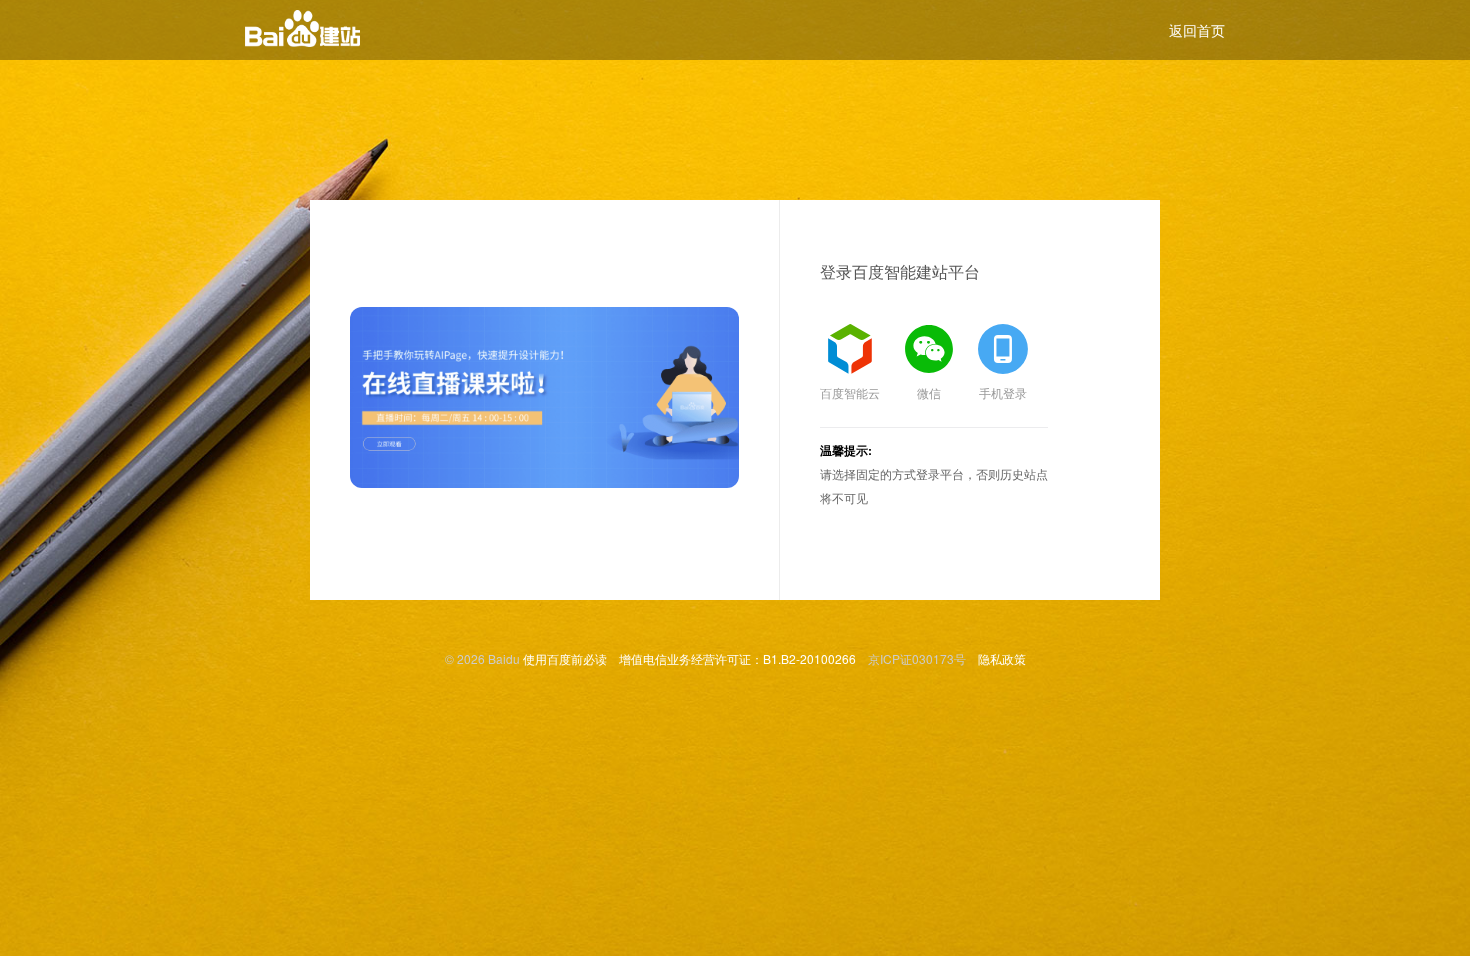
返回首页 (1197, 30)
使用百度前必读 (565, 658)
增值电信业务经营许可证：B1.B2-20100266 (737, 658)
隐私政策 (1002, 658)
